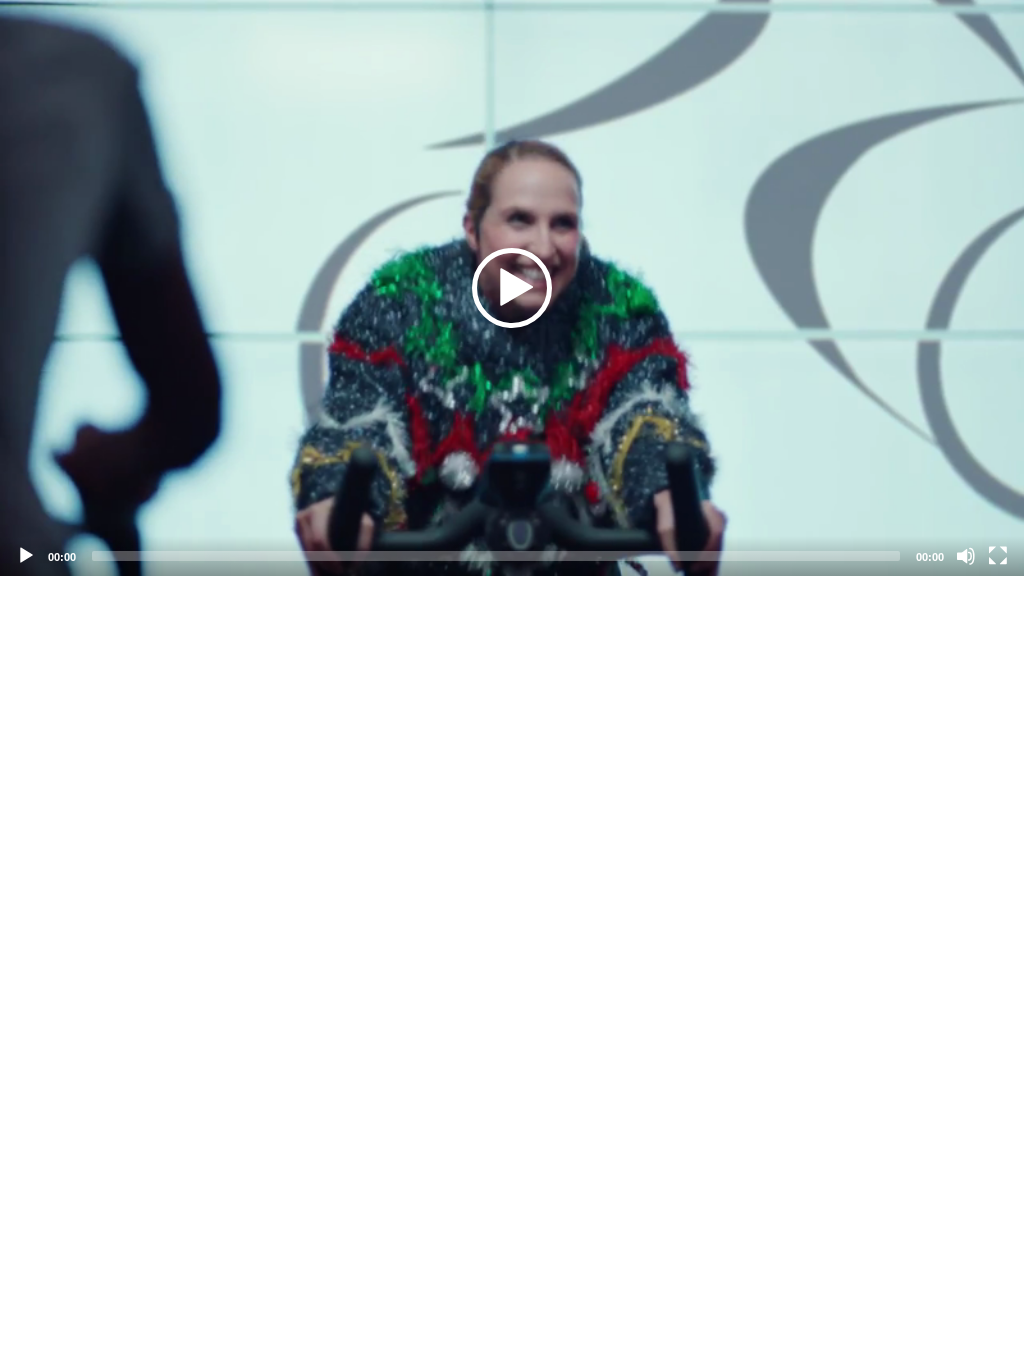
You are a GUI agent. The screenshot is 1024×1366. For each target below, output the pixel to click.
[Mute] (966, 556)
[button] (512, 288)
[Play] (26, 556)
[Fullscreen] (998, 556)
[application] (512, 288)
